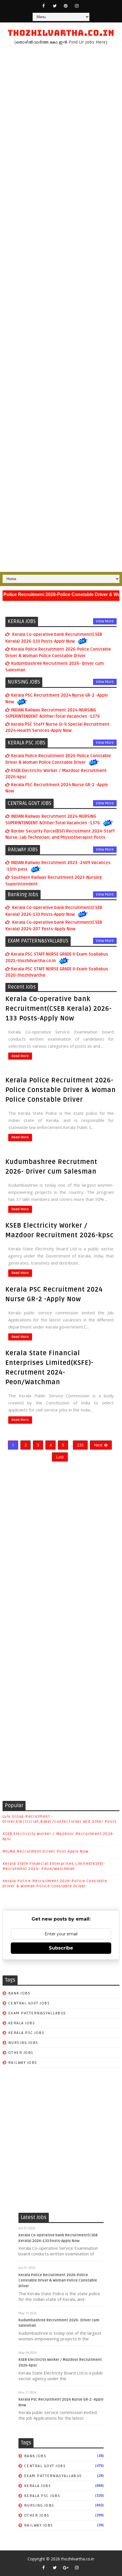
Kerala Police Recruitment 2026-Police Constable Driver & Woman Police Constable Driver (61, 1090)
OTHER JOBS (21, 2053)
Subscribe (61, 1948)
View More (105, 621)
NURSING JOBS (23, 2043)
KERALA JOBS (22, 2023)
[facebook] (44, 6)
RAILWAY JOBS (23, 2063)
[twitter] (55, 6)
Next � (101, 1445)
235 (80, 1445)
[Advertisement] (61, 309)
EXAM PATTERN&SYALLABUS (37, 2013)
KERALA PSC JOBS (26, 2033)
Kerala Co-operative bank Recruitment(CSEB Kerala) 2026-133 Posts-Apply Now (59, 1009)
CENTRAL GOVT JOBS (29, 2003)
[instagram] (77, 6)
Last (60, 1457)
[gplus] (66, 2567)
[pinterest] (66, 6)
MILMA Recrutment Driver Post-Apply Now (46, 1851)
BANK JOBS (19, 1993)
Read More (20, 1056)
